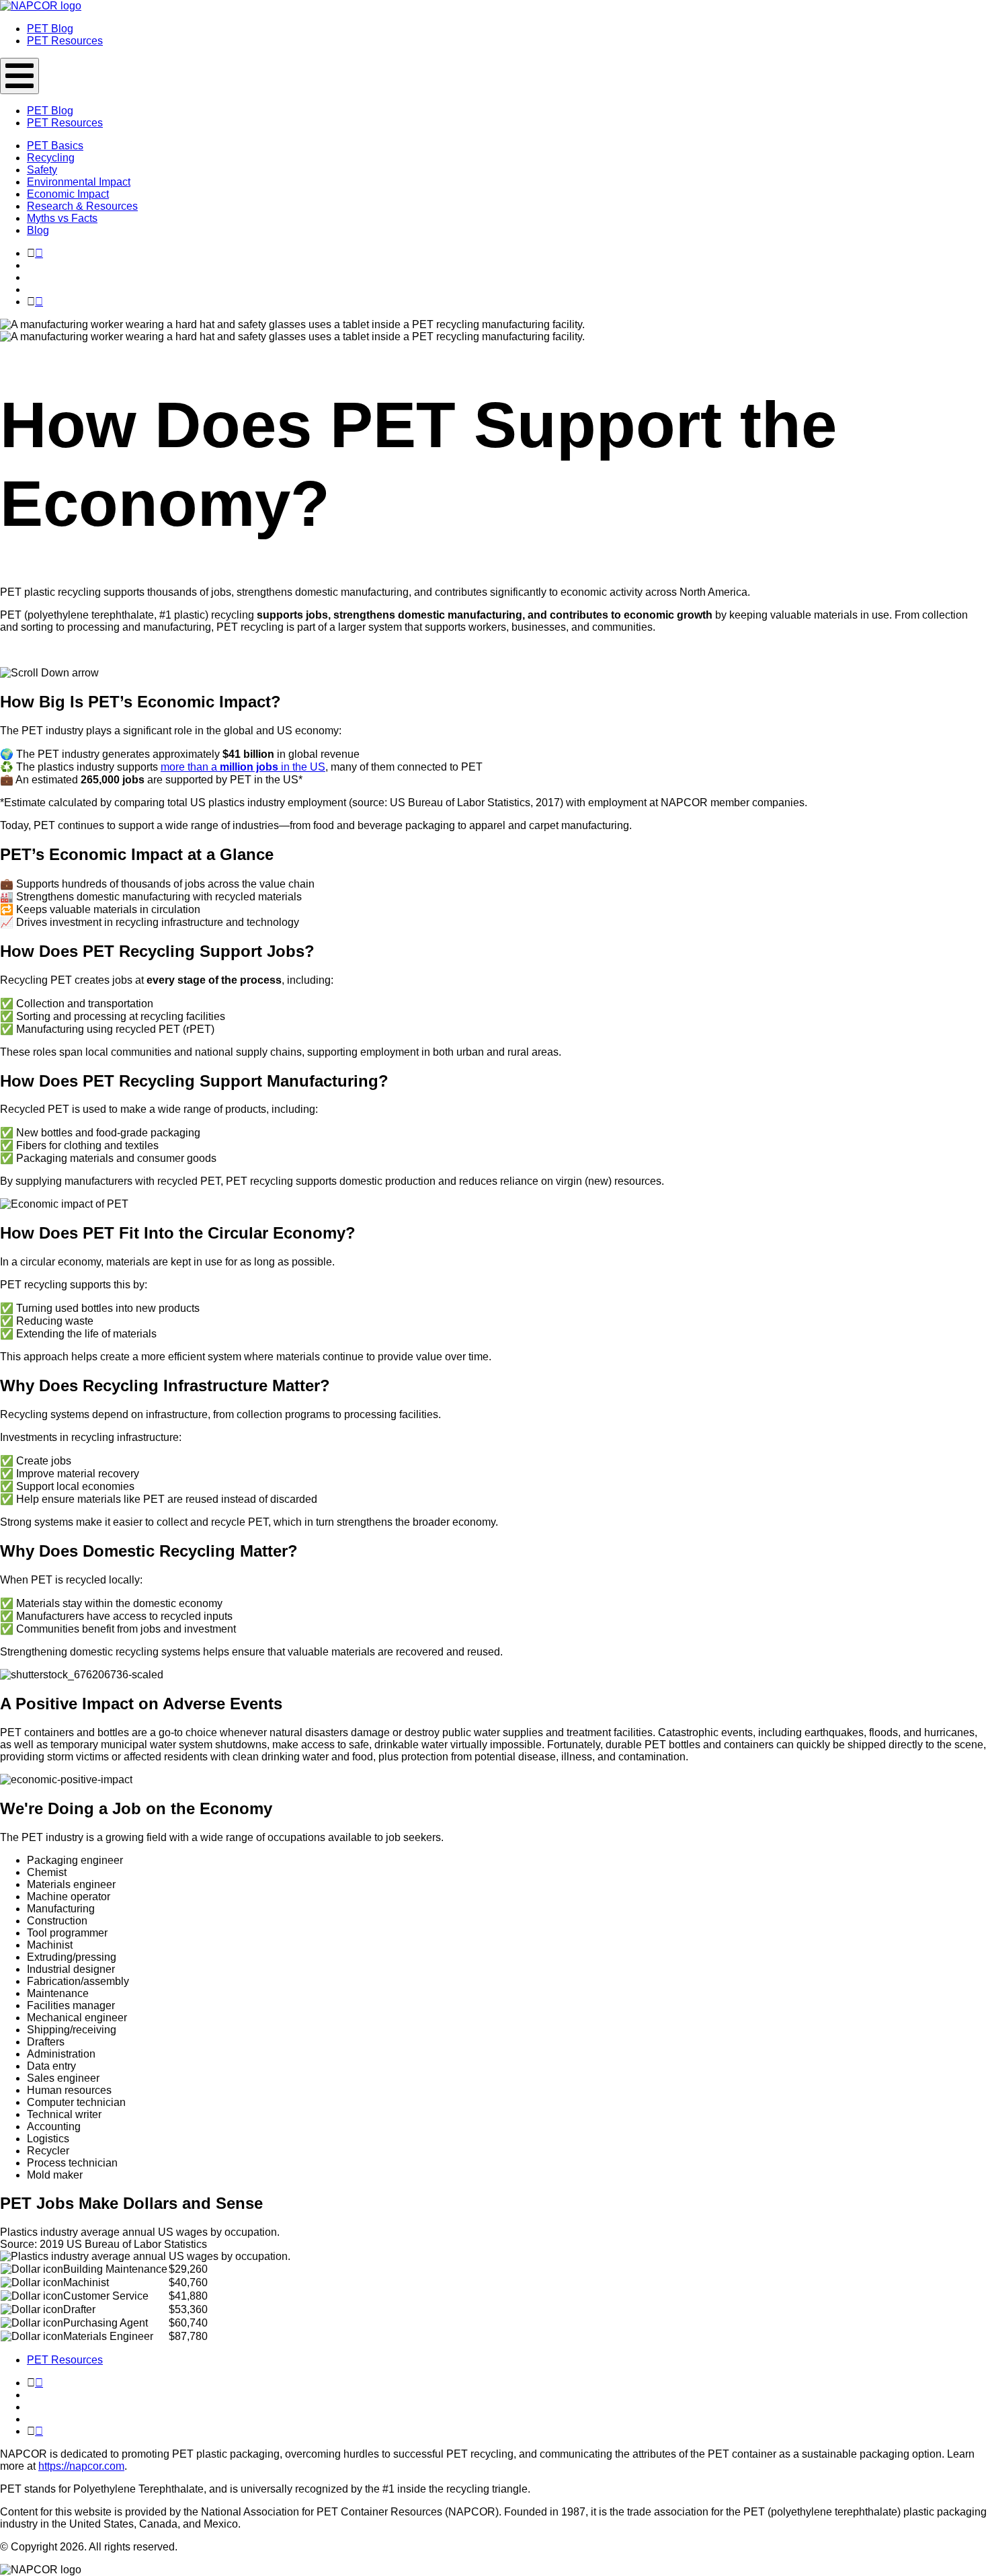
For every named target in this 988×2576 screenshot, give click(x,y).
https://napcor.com (81, 2466)
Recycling (51, 158)
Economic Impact (68, 194)
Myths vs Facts (62, 218)
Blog (38, 230)
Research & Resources (82, 206)
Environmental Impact (79, 182)
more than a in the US (243, 767)
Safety (42, 170)
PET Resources (65, 2360)
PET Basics (55, 146)
